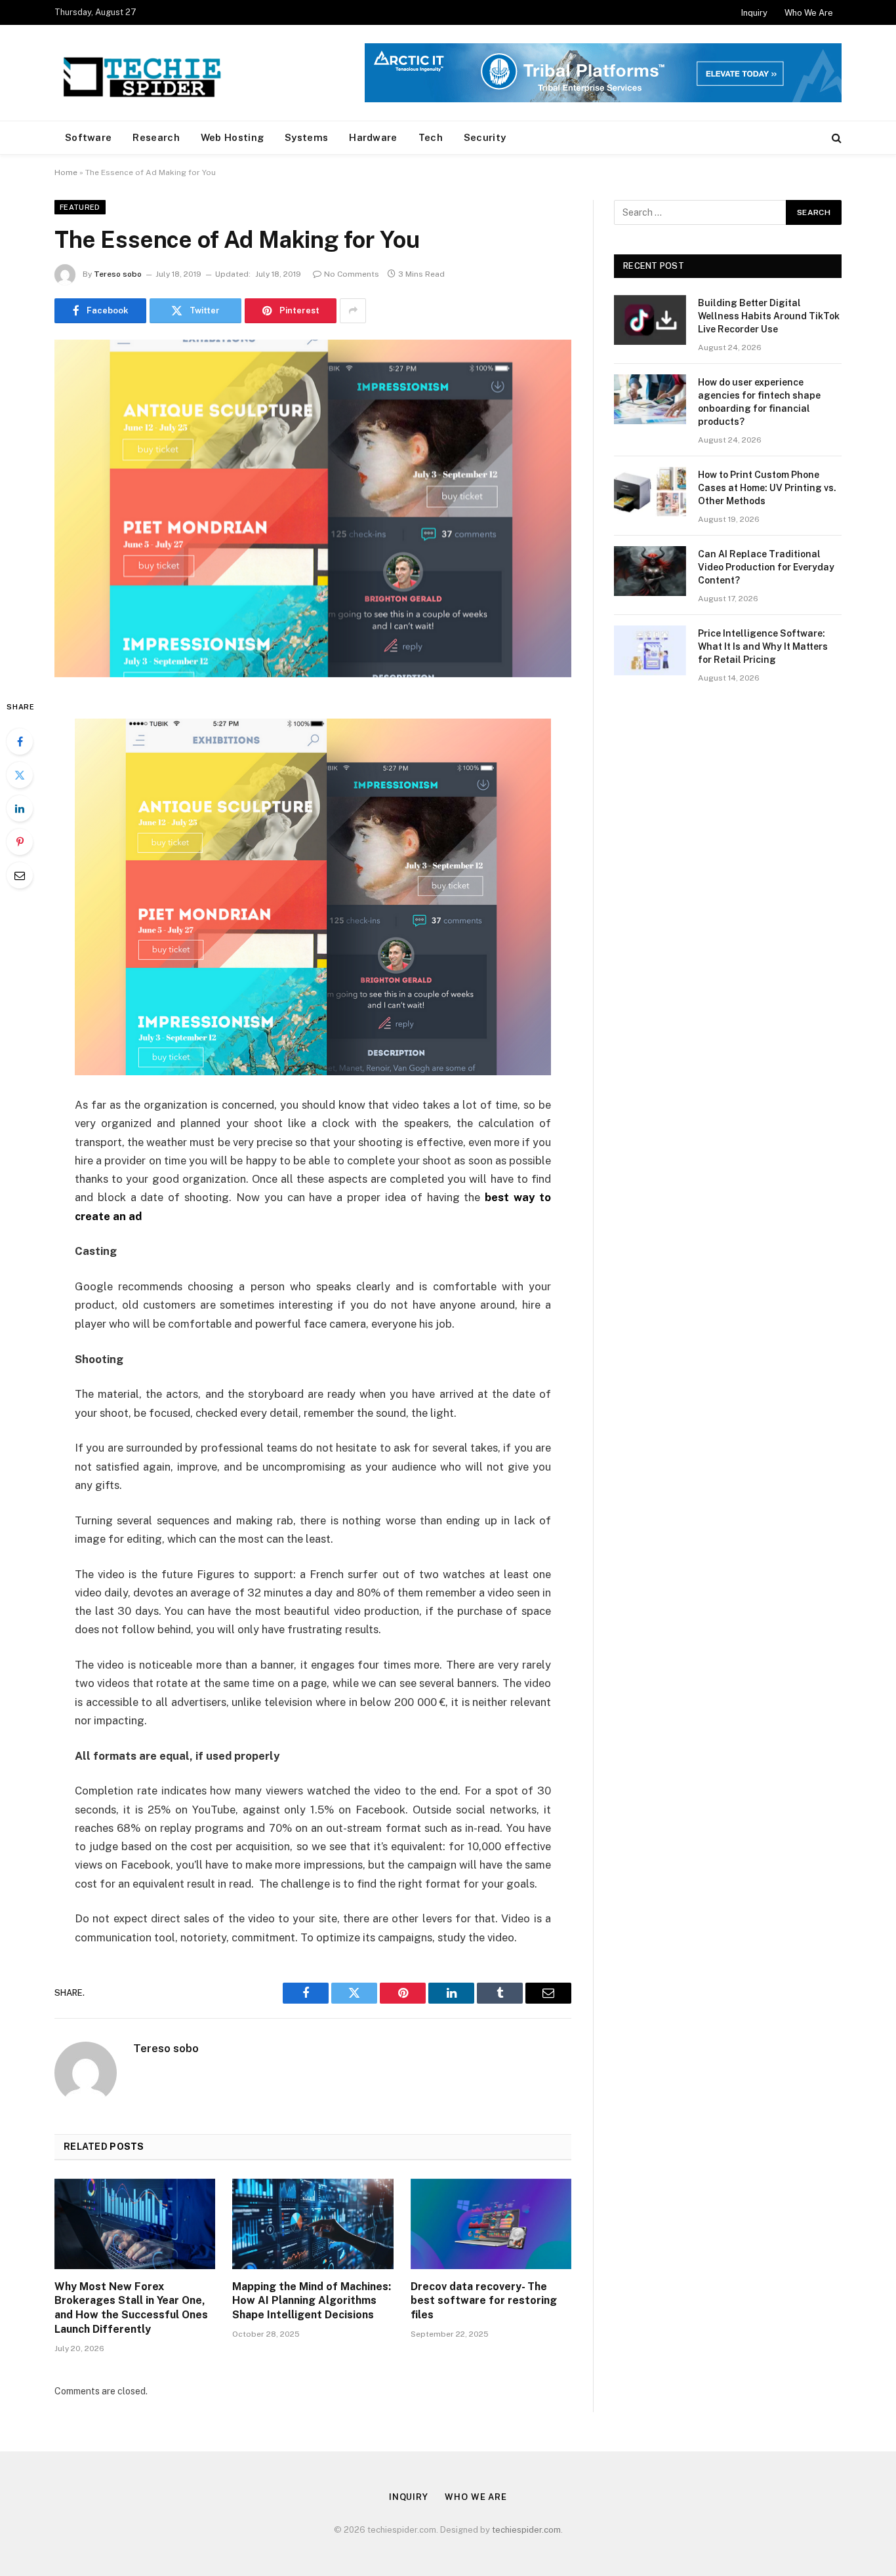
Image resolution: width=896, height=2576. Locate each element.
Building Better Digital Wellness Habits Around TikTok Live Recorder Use (769, 316)
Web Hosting (232, 137)
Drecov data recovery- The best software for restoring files (484, 2301)
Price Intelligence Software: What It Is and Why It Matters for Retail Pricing (763, 646)
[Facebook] (20, 742)
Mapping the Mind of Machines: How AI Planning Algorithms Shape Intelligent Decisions (312, 2301)
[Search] (835, 138)
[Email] (20, 875)
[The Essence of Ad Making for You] (313, 508)
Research (156, 137)
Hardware (373, 137)
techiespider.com (526, 2530)
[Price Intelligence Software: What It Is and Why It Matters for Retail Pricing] (650, 650)
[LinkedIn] (20, 808)
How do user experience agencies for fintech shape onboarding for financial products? (759, 402)
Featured (80, 207)
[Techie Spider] (146, 73)
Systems (306, 137)
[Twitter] (20, 775)
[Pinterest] (20, 842)
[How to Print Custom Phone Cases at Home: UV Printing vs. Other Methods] (650, 492)
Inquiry (754, 13)
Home (66, 172)
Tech (431, 137)
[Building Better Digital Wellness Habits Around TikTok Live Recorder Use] (650, 320)
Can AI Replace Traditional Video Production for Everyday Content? (766, 567)
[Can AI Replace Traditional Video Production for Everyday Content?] (650, 571)
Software (88, 137)
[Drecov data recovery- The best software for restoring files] (491, 2224)
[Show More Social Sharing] (353, 311)
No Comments (352, 274)
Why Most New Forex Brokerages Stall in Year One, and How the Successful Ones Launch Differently (131, 2308)
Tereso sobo (118, 274)
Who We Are (809, 13)
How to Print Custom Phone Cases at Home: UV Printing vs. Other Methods (767, 488)
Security (485, 137)
